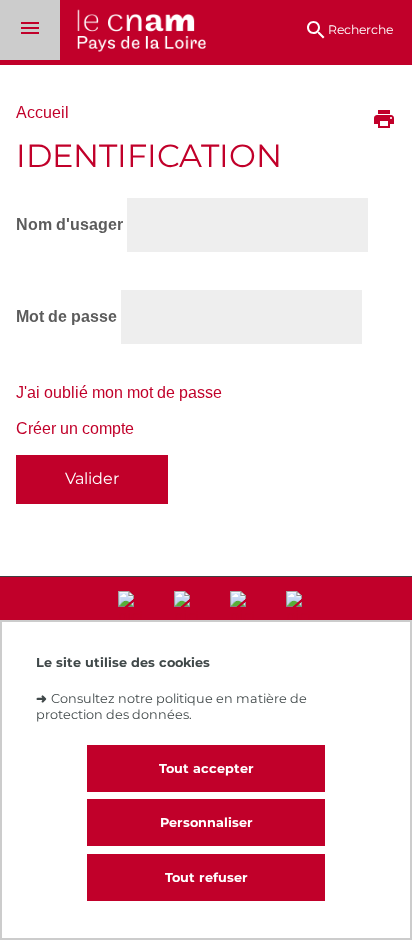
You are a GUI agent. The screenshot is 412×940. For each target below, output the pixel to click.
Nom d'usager (69, 224)
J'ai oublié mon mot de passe (119, 392)
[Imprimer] (384, 121)
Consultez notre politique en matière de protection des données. (171, 706)
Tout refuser (206, 877)
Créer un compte (75, 428)
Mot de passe (66, 316)
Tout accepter (206, 768)
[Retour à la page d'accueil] (133, 32)
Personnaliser (206, 822)
